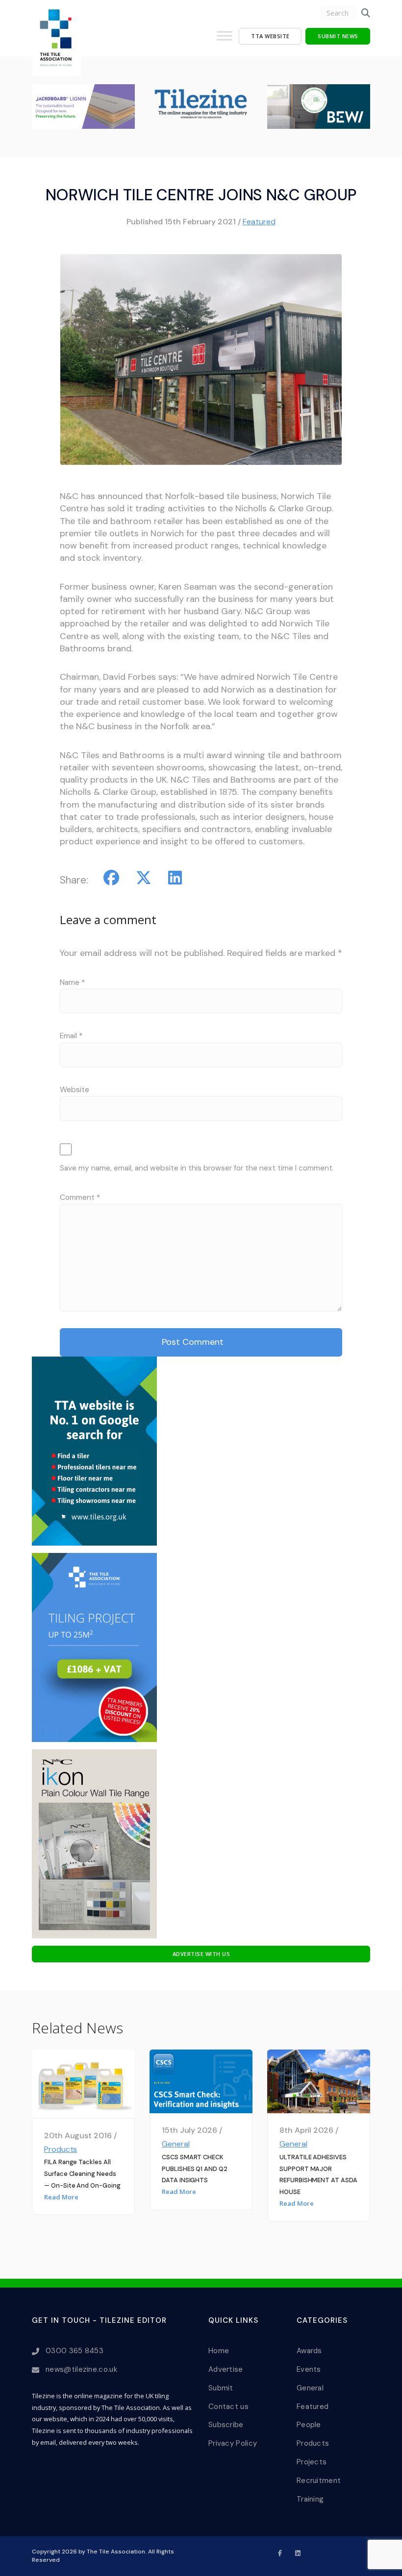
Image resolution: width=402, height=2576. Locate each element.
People (309, 2425)
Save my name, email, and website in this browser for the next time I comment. (197, 1168)
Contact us (228, 2407)
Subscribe (226, 2425)
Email (71, 1036)
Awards (309, 2351)
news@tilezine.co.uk (81, 2369)
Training (310, 2499)
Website (75, 1090)
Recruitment (319, 2481)
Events (309, 2369)
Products (61, 2149)
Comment (80, 1197)
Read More (61, 2197)
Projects (312, 2462)
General (176, 2144)
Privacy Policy (233, 2443)
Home (219, 2351)
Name (72, 982)
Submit (221, 2388)
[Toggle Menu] (225, 40)
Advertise (226, 2369)
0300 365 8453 (75, 2351)
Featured (259, 222)
